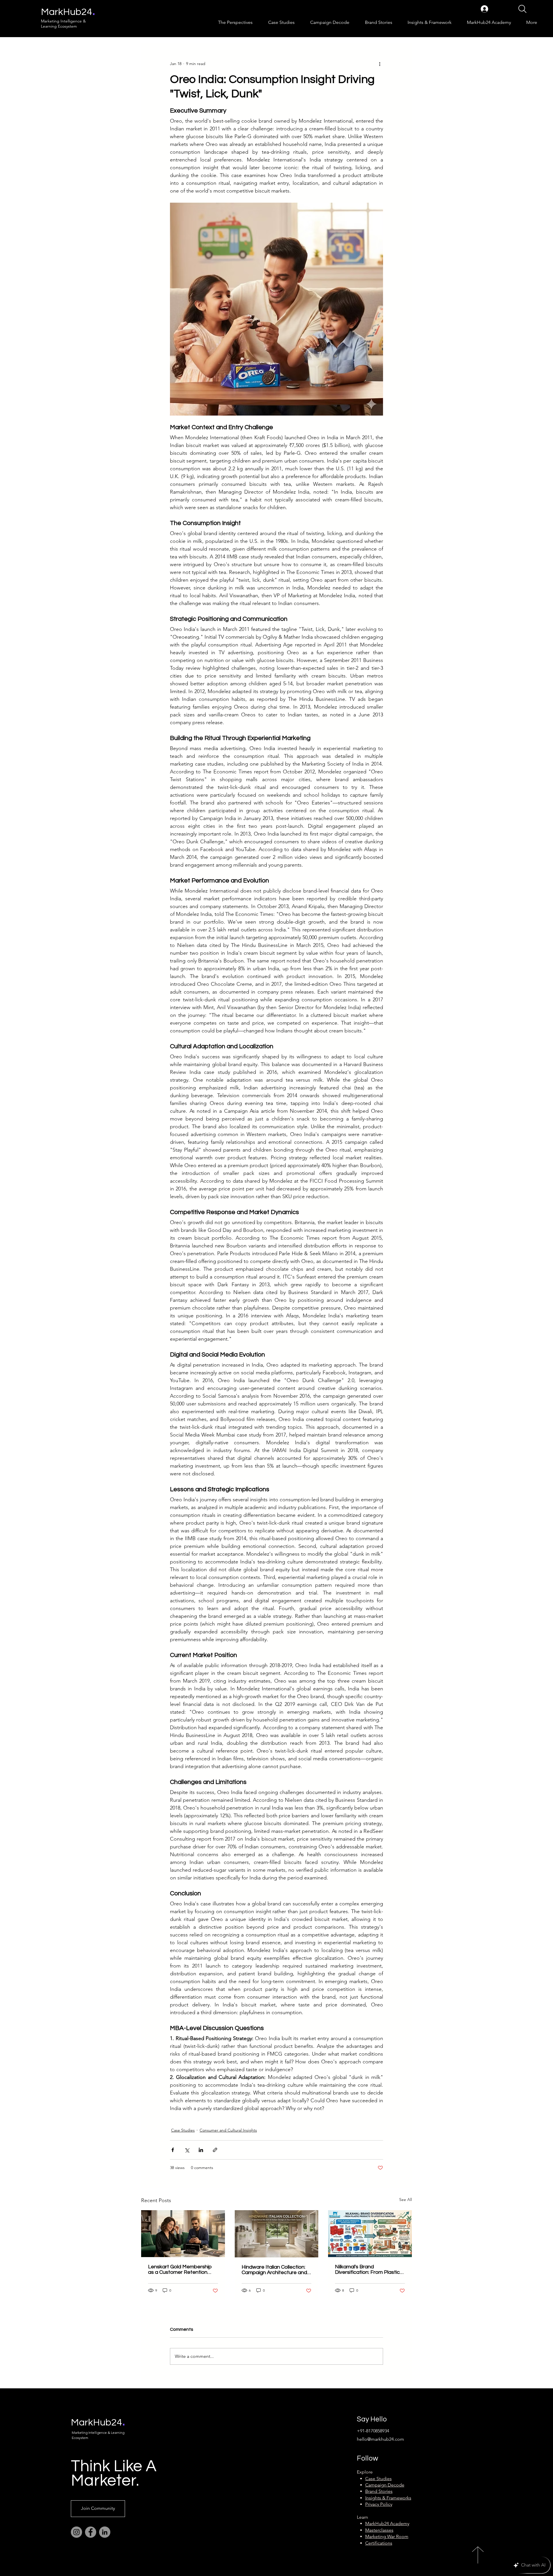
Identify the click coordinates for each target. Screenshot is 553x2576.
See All (406, 2200)
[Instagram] (76, 2532)
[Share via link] (215, 2150)
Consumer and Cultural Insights (228, 2130)
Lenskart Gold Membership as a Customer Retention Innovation (180, 2269)
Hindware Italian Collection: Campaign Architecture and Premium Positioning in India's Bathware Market (276, 2270)
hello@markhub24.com (380, 2439)
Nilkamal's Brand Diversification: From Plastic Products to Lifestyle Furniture (367, 2269)
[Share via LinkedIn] (201, 2150)
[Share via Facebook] (173, 2150)
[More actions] (380, 64)
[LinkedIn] (105, 2532)
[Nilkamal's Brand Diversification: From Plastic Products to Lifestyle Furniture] (370, 2234)
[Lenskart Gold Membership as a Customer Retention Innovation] (183, 2234)
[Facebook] (91, 2532)
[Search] (522, 9)
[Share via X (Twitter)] (187, 2150)
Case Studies (183, 2130)
